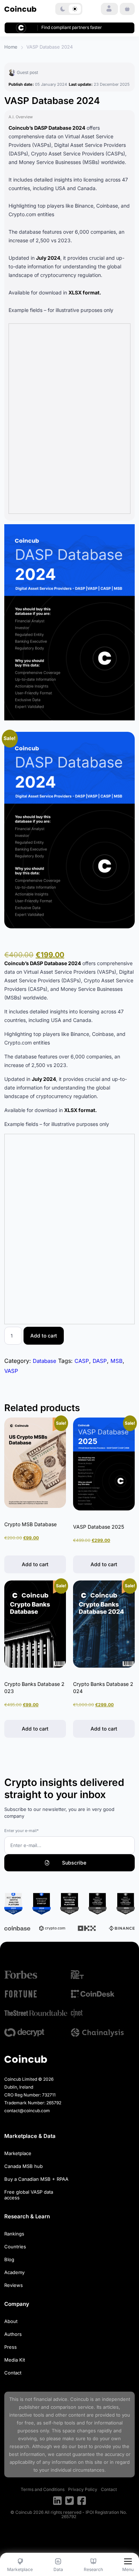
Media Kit (15, 2360)
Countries (15, 2247)
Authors (13, 2334)
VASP (11, 1371)
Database (45, 1361)
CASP (82, 1361)
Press (11, 2347)
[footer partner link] (36, 1975)
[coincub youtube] (57, 2501)
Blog (9, 2259)
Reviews (14, 2285)
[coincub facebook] (82, 2501)
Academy (14, 2272)
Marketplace (18, 2153)
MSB (117, 1361)
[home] (20, 9)
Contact (13, 2373)
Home (11, 47)
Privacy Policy (83, 2489)
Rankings (14, 2234)
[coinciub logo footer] (26, 2059)
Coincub (79, 2399)
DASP (100, 1361)
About (11, 2321)
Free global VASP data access (29, 2195)
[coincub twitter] (69, 2501)
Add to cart (44, 1336)
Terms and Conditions (43, 2489)
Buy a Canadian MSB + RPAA (36, 2179)
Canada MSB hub (24, 2166)
